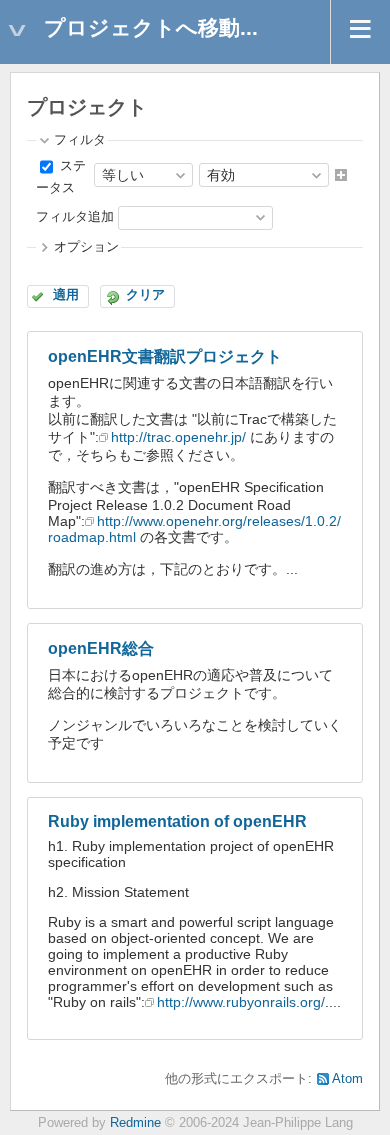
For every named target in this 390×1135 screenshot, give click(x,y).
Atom (347, 1079)
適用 (66, 295)
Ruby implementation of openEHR (177, 821)
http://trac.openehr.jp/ (178, 437)
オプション (86, 247)
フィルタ (80, 140)
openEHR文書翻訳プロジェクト (165, 356)
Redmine (135, 1123)
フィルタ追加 (75, 217)
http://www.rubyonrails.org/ (241, 1002)
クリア (145, 295)
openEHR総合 (101, 648)
